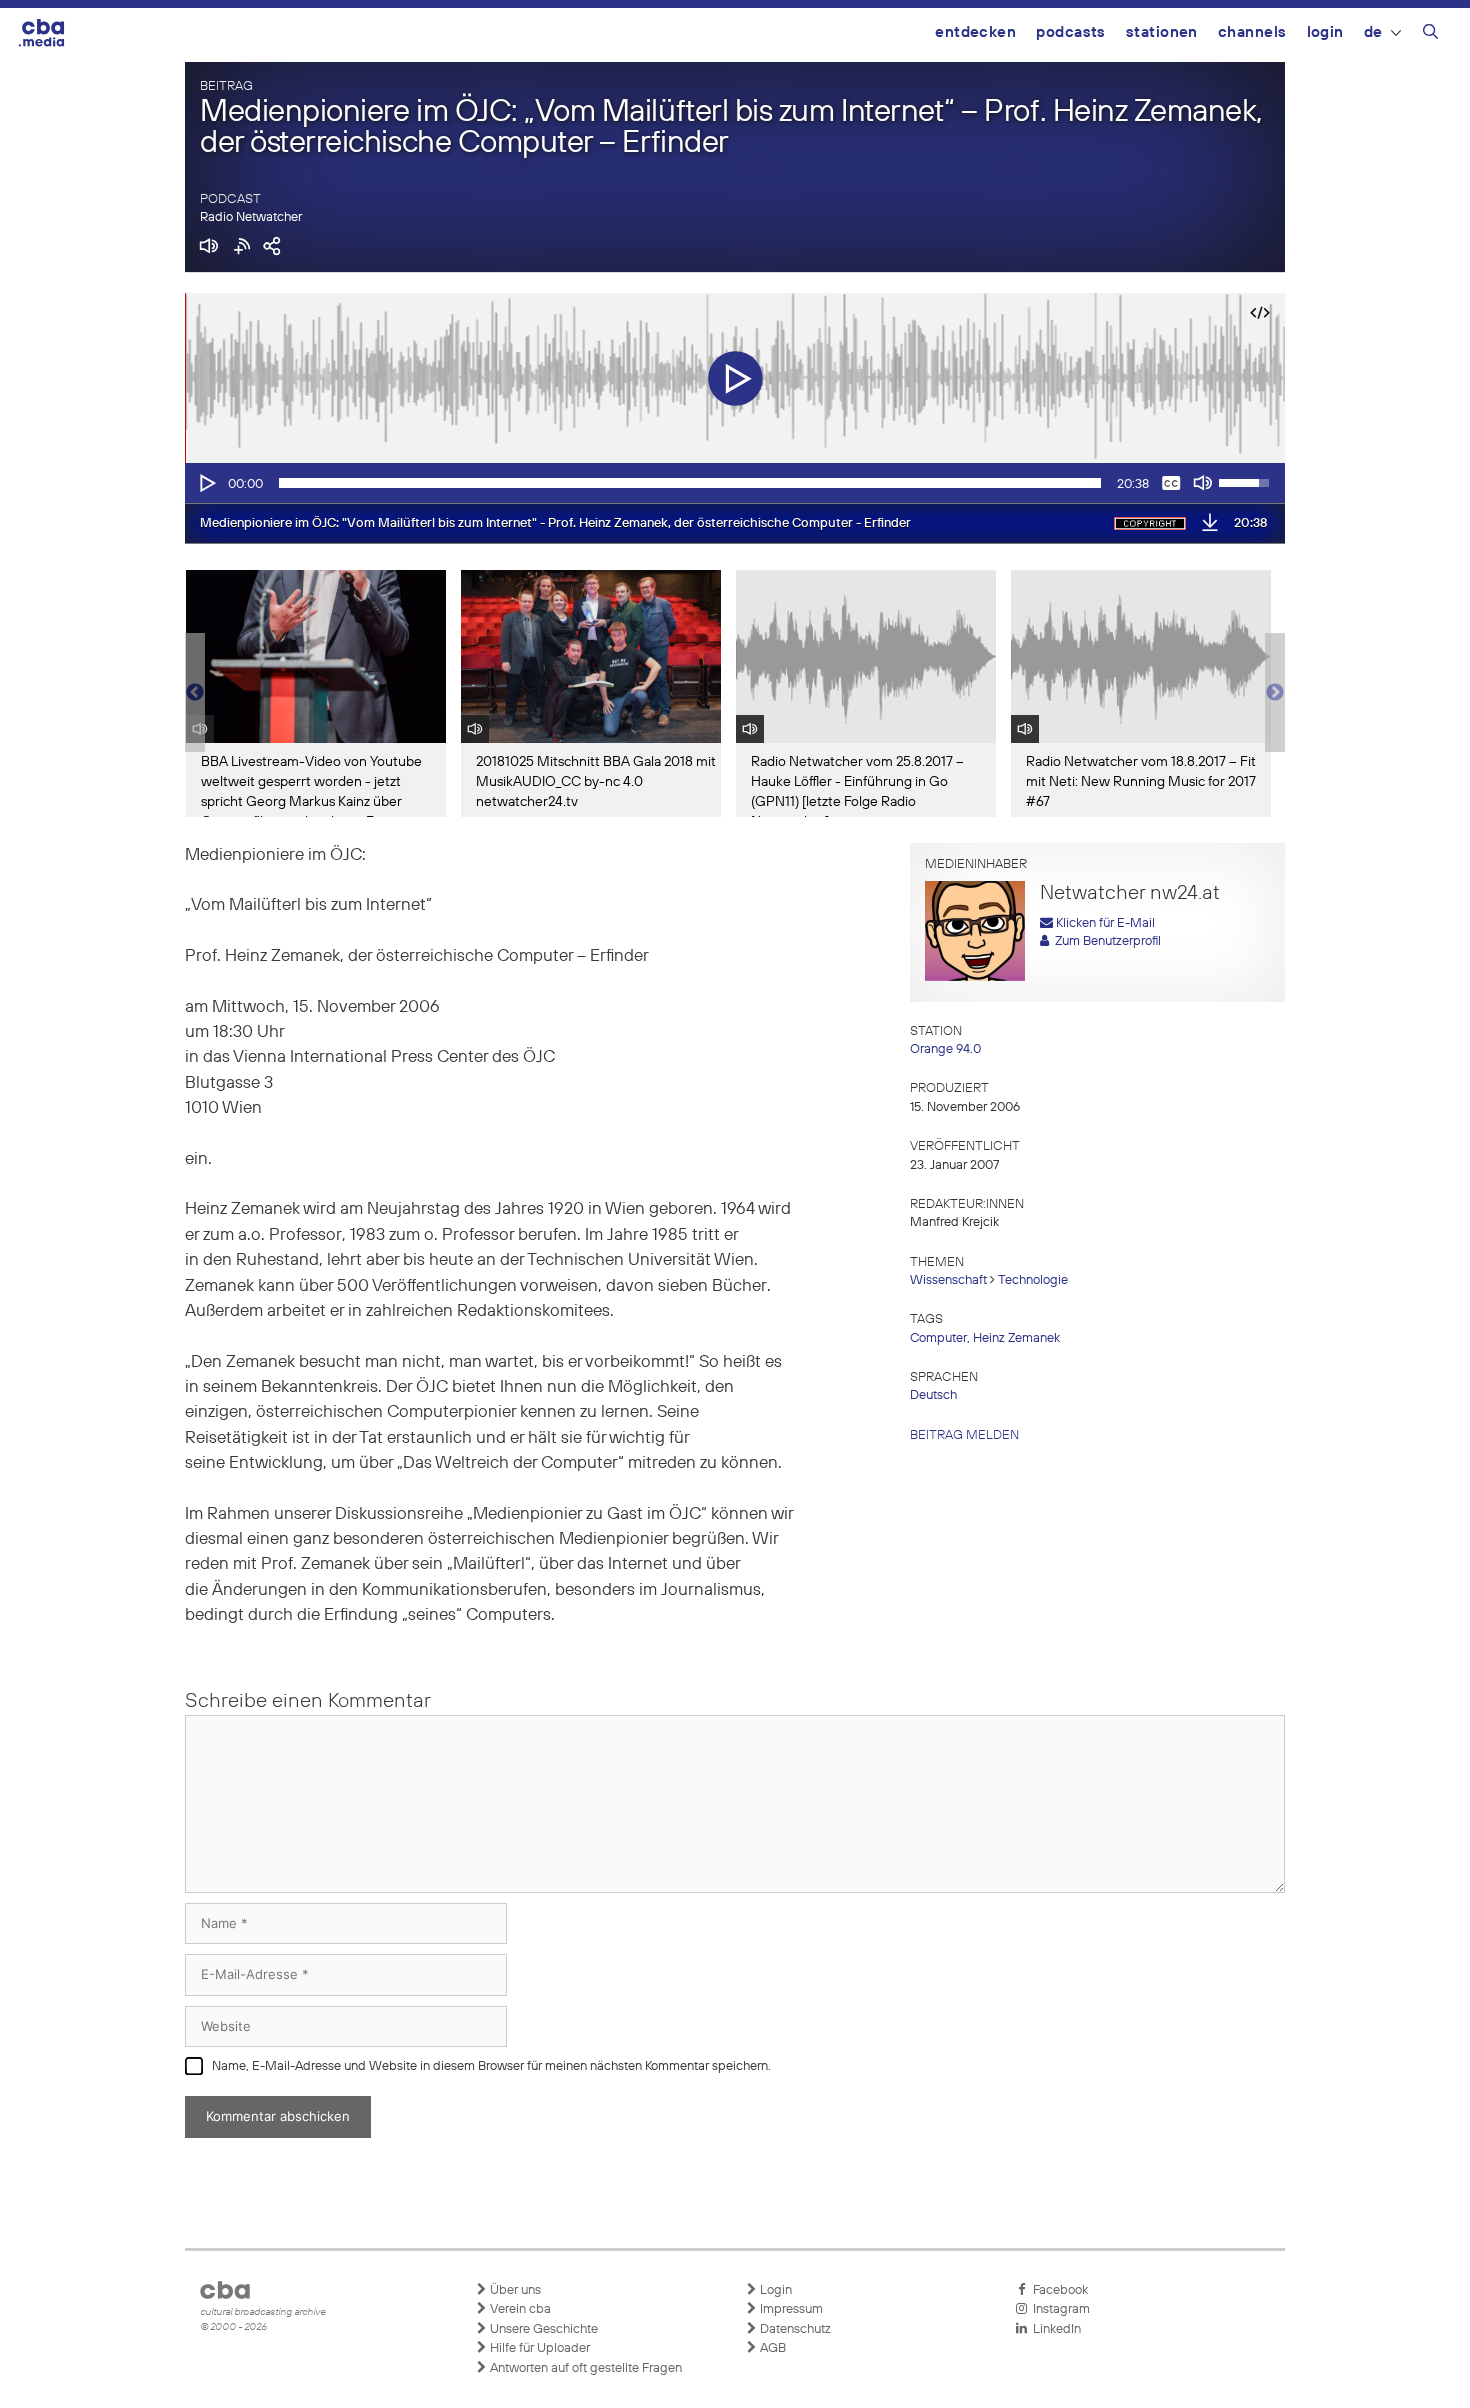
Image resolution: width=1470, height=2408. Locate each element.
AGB (771, 2348)
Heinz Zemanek (1016, 1338)
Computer (938, 1338)
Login (1325, 32)
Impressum (790, 2309)
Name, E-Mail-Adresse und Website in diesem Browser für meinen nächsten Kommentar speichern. (491, 2066)
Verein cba (519, 2309)
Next (1275, 693)
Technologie (1033, 1280)
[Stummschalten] (1203, 483)
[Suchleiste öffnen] (1430, 35)
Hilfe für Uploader (538, 2348)
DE (1373, 32)
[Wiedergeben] (206, 483)
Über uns (514, 2290)
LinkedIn (1054, 2329)
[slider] (690, 483)
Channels (1252, 32)
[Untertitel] (1171, 483)
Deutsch (933, 1395)
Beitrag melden (964, 1435)
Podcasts (1071, 32)
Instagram (1058, 2309)
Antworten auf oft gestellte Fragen (584, 2368)
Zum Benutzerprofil (1105, 941)
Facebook (1057, 2290)
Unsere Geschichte (542, 2329)
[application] (735, 483)
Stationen (1162, 32)
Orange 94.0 (945, 1049)
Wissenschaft (948, 1280)
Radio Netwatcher (251, 217)
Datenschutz (794, 2329)
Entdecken (975, 32)
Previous (195, 693)
